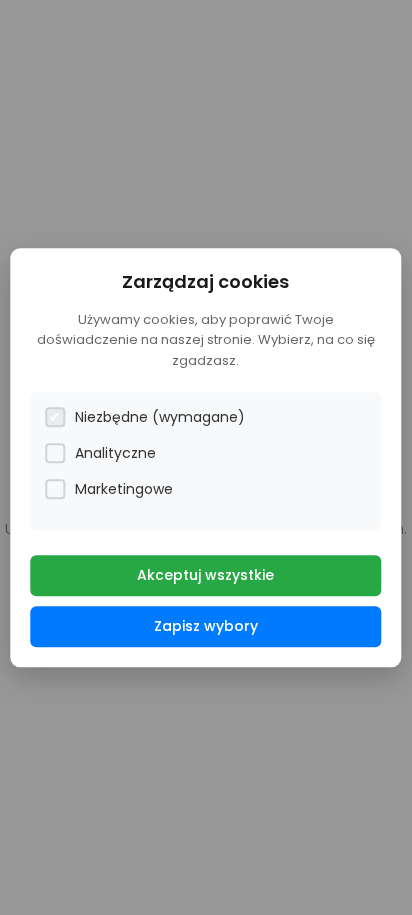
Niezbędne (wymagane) (160, 417)
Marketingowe (124, 489)
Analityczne (115, 453)
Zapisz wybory (206, 626)
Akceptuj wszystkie (205, 575)
